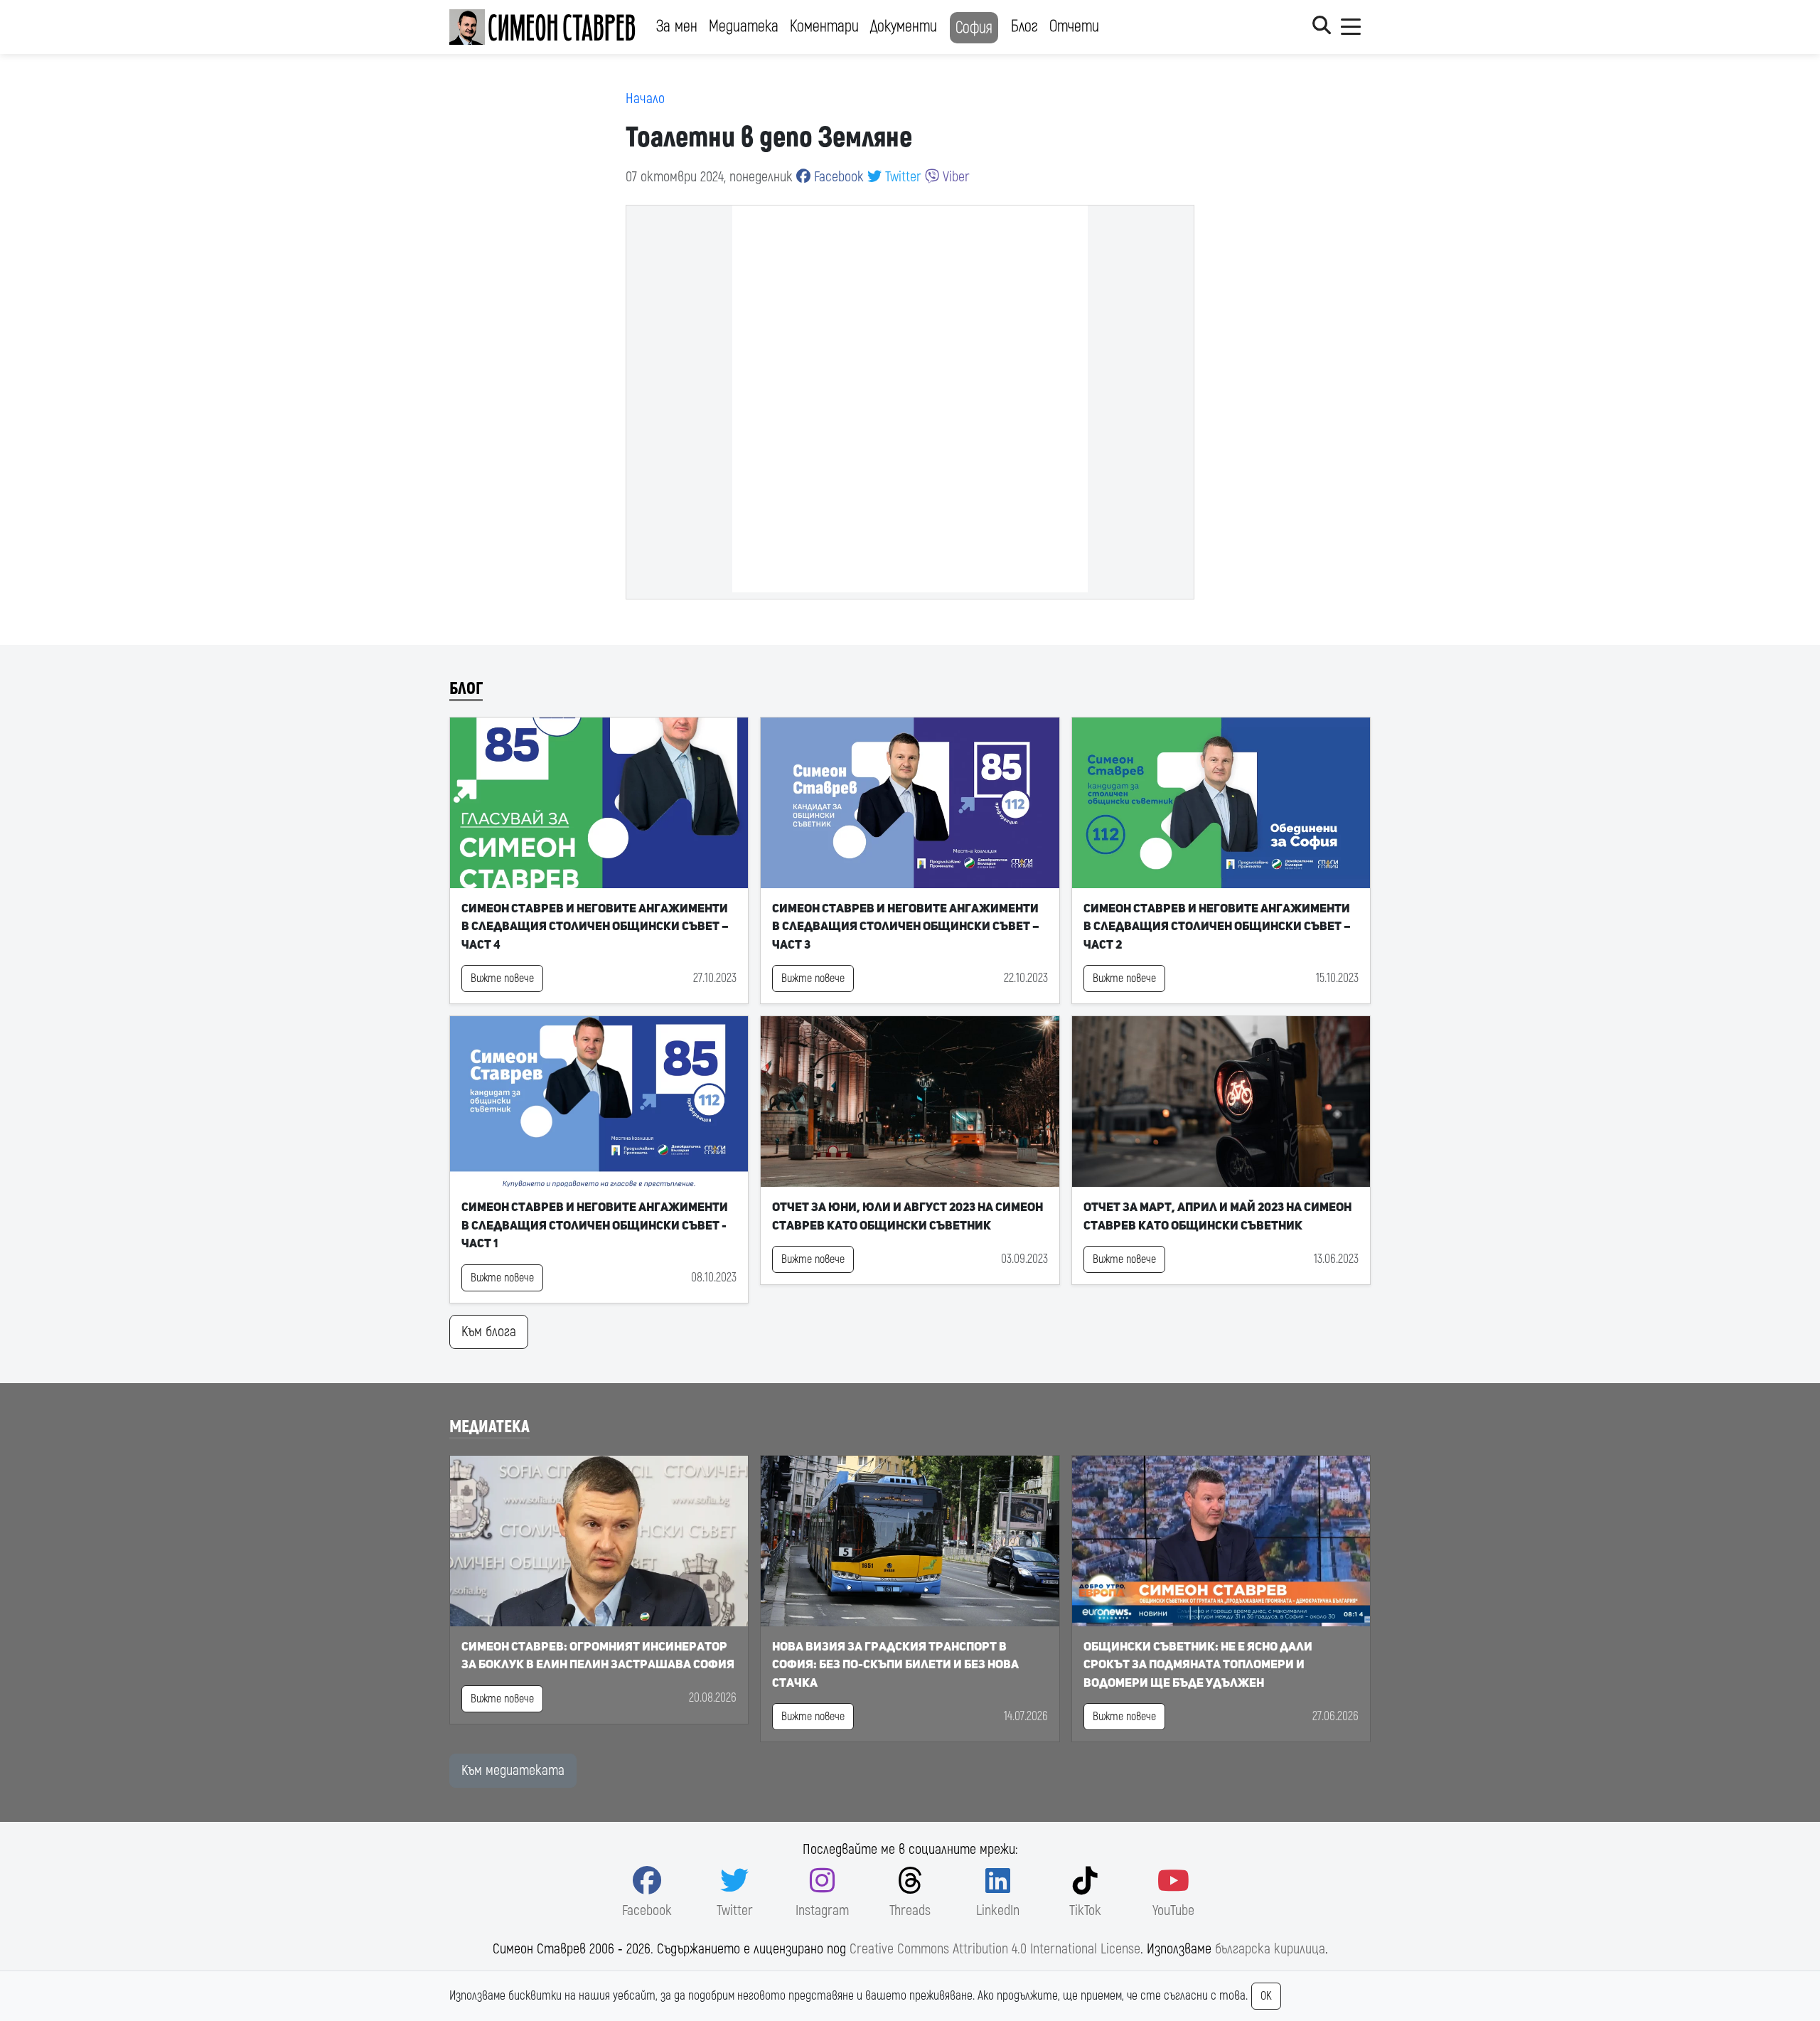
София (974, 28)
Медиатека (744, 26)
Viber (954, 177)
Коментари (824, 26)
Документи (904, 26)
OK (1266, 1996)
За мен (677, 26)
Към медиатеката (513, 1770)
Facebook (837, 177)
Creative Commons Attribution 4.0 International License (995, 1949)
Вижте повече (502, 978)
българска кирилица (1270, 1949)
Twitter (901, 177)
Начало (645, 98)
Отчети (1074, 26)
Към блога (489, 1332)
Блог (1024, 26)
